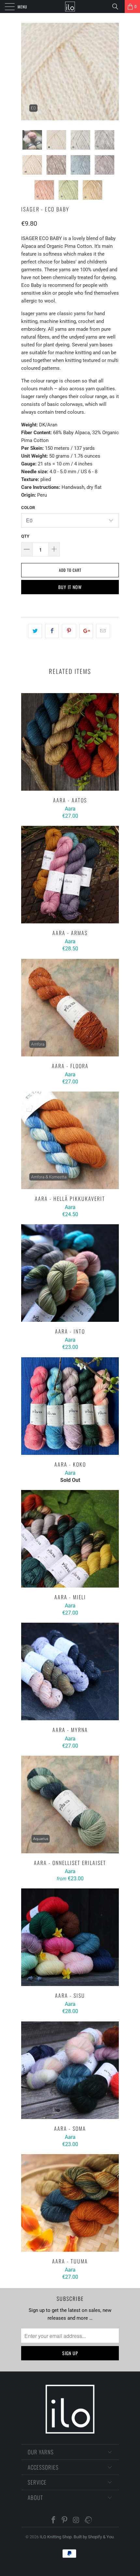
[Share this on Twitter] (35, 631)
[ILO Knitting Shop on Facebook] (53, 2521)
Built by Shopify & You (94, 2537)
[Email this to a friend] (103, 631)
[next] (113, 72)
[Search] (118, 7)
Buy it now (70, 587)
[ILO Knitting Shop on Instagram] (76, 2521)
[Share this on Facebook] (52, 631)
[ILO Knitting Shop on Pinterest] (65, 2521)
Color (28, 508)
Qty (25, 536)
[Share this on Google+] (86, 631)
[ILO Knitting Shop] (70, 7)
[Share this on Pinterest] (69, 631)
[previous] (27, 72)
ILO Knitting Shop (56, 2537)
